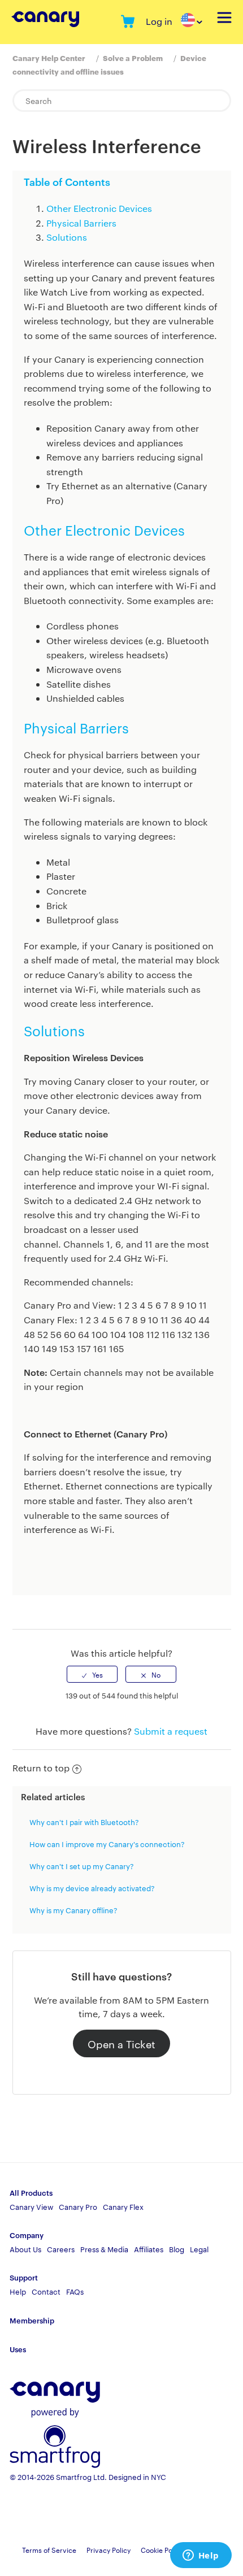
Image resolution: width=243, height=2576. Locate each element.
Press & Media (104, 2249)
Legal (199, 2249)
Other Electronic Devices (99, 208)
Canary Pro (78, 2206)
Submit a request (171, 1731)
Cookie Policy (162, 2549)
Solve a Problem (133, 58)
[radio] (92, 1674)
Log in (159, 21)
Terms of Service (49, 2549)
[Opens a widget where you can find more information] (201, 2556)
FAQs (75, 2291)
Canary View (31, 2206)
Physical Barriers (81, 223)
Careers (61, 2249)
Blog (177, 2249)
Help (18, 2291)
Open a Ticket (121, 2043)
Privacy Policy (109, 2549)
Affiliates (149, 2249)
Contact (46, 2291)
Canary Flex (123, 2206)
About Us (25, 2249)
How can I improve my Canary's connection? (107, 1844)
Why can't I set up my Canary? (82, 1866)
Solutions (67, 237)
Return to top (41, 1768)
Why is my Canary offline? (73, 1910)
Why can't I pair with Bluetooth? (84, 1822)
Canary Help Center (49, 58)
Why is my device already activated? (92, 1888)
